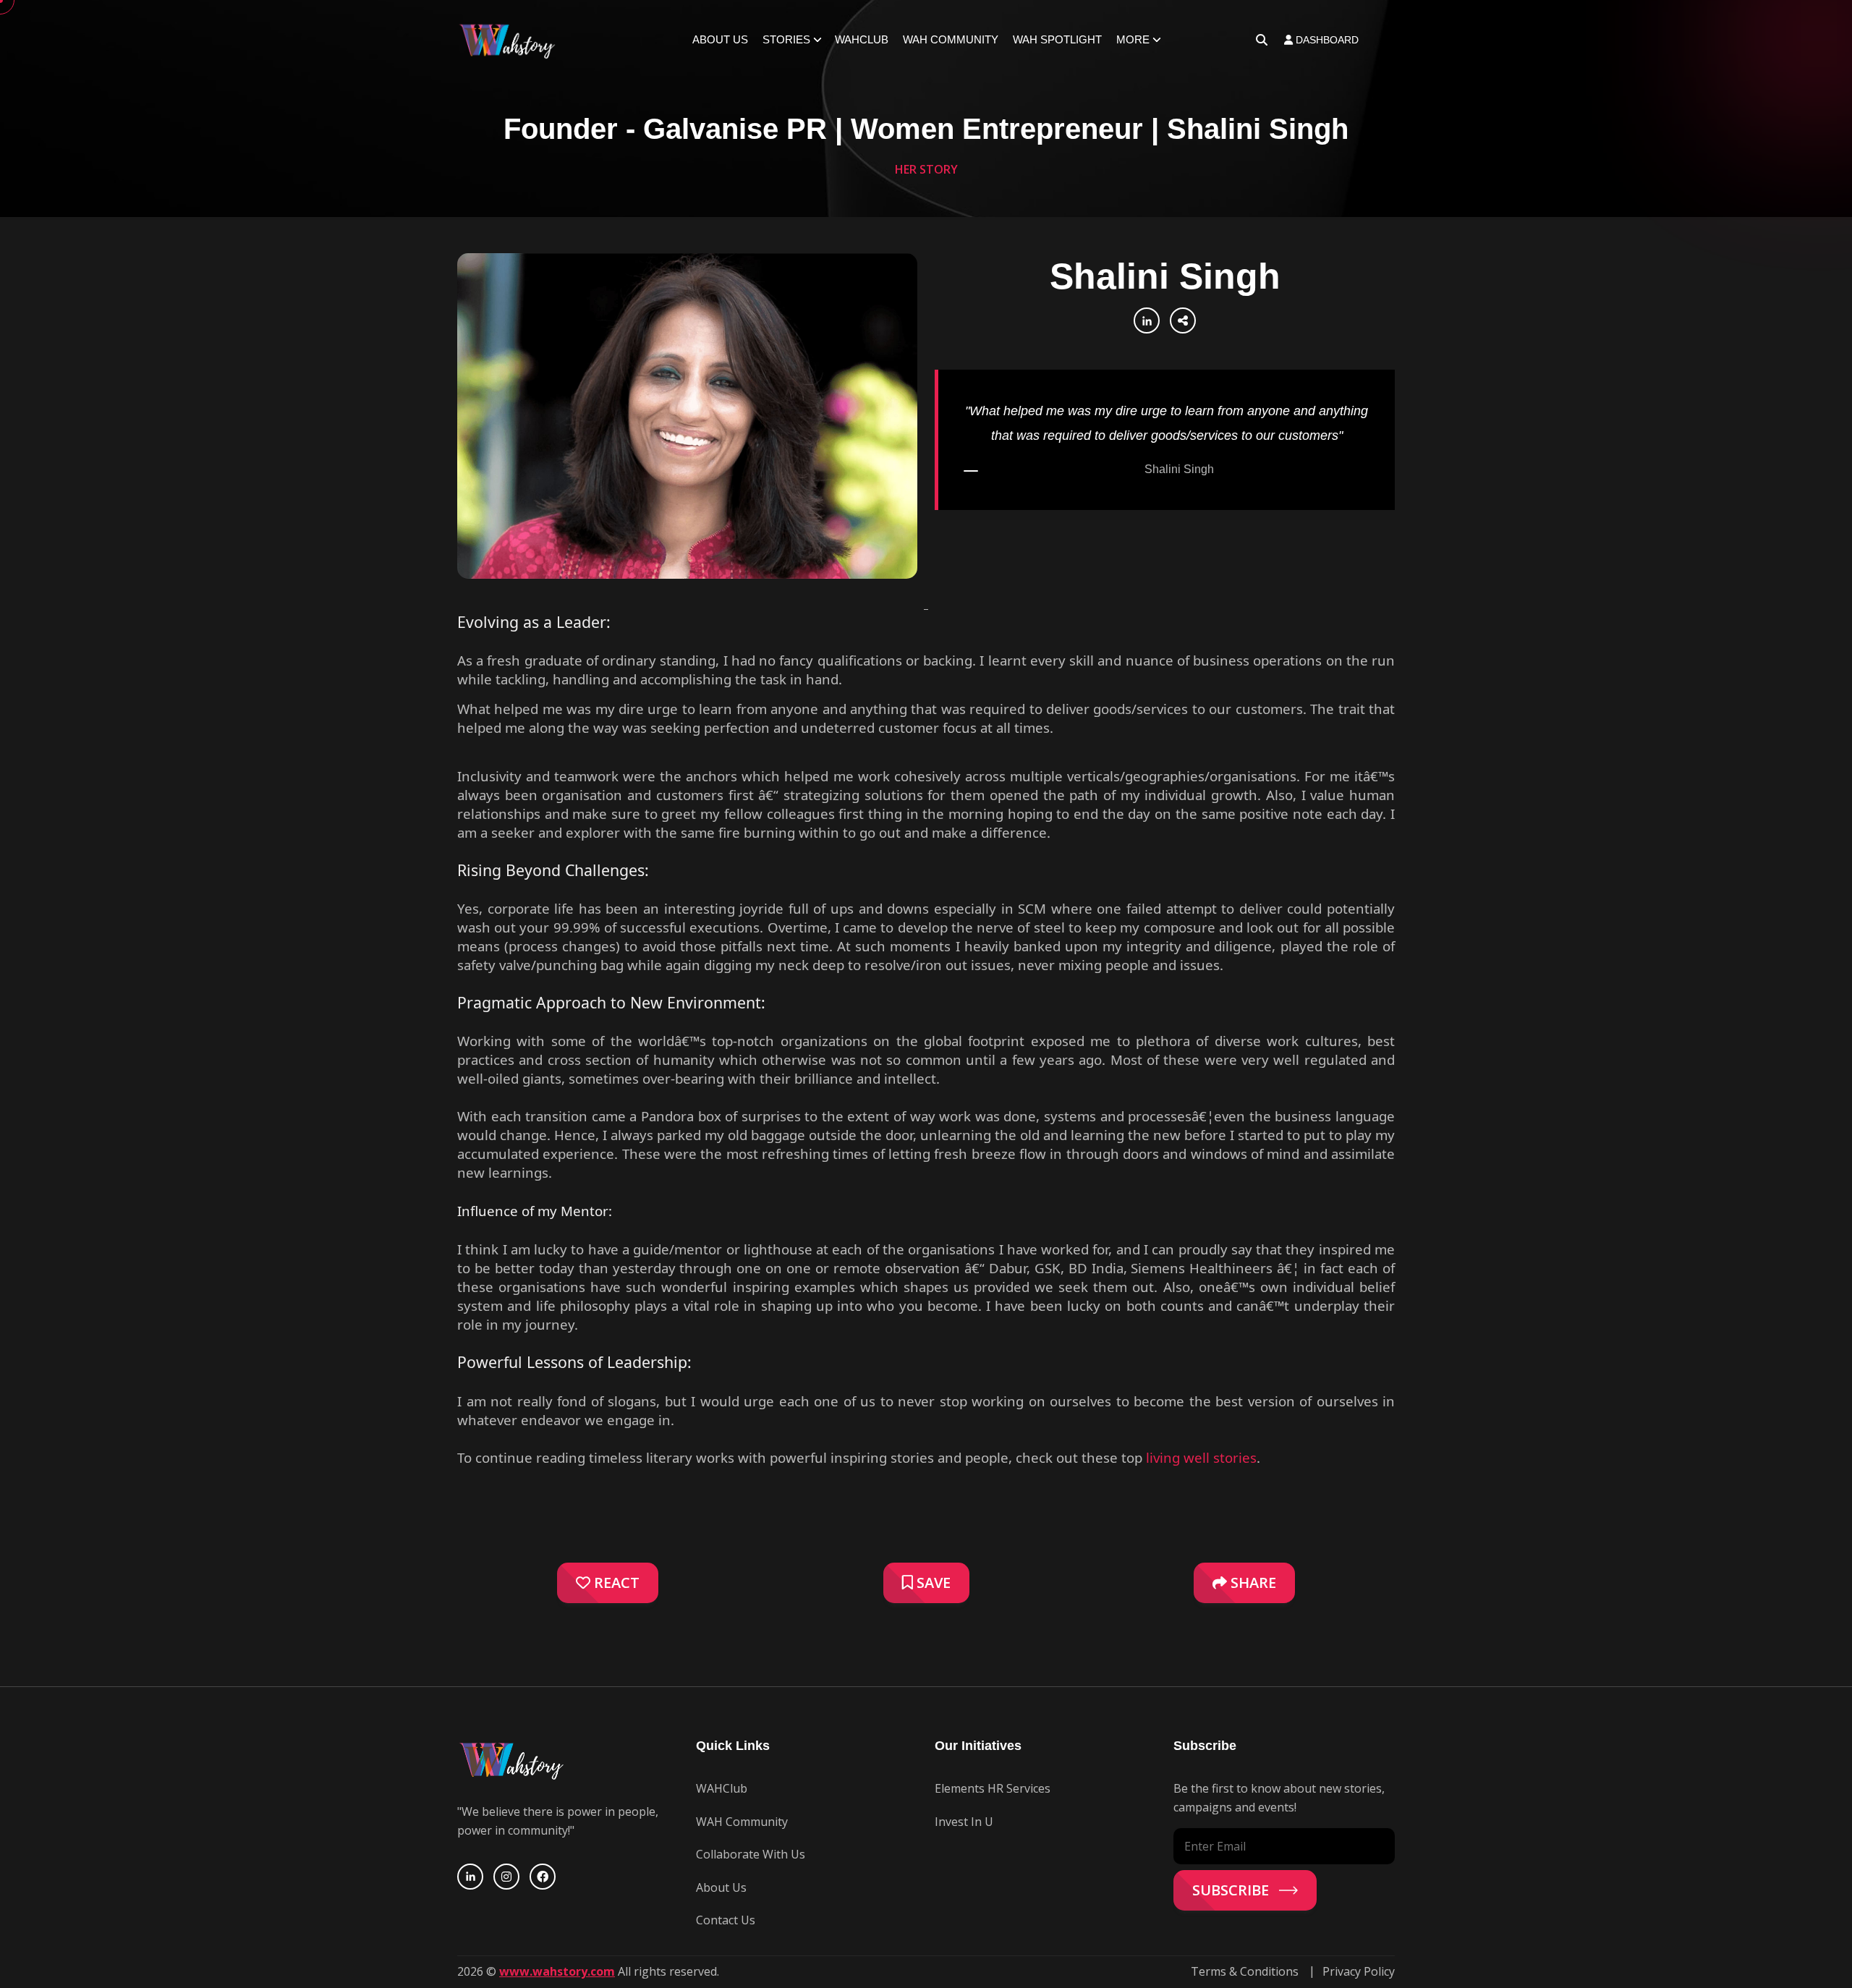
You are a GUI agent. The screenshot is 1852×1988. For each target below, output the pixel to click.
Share (1252, 1583)
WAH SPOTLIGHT (1057, 39)
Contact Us (726, 1920)
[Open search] (1262, 40)
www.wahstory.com (557, 1971)
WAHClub (862, 39)
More (1133, 39)
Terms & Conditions (1245, 1971)
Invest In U (964, 1822)
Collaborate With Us (751, 1854)
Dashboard (1326, 40)
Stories (786, 39)
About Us (720, 39)
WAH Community (951, 39)
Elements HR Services (993, 1788)
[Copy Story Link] (1183, 320)
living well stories (1201, 1457)
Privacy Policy (1359, 1971)
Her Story (926, 169)
